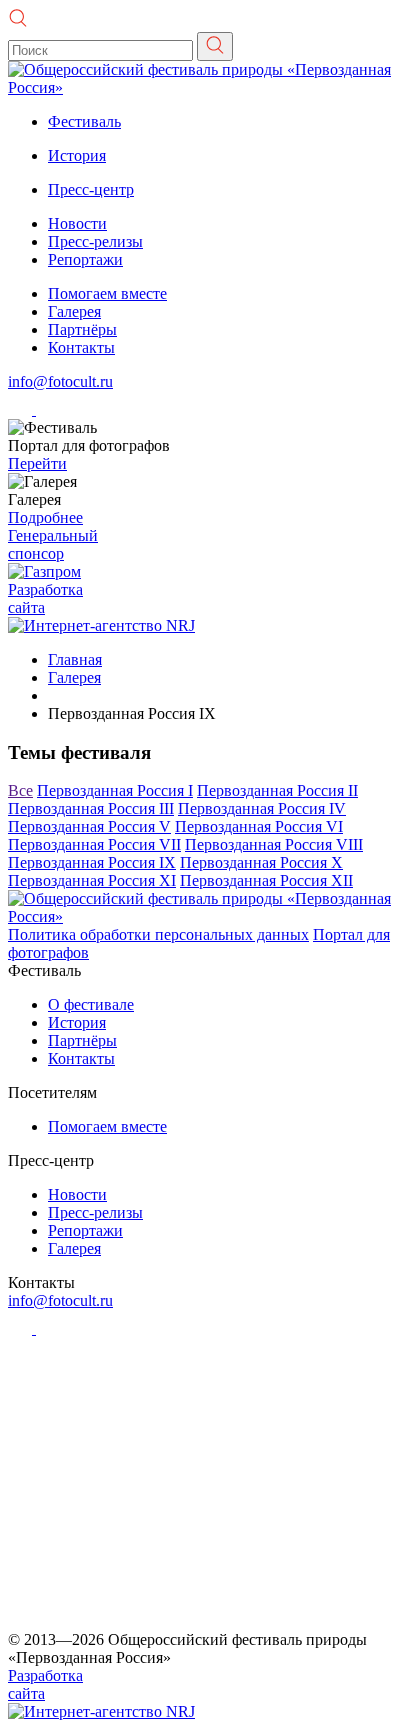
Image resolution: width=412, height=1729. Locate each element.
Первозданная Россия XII (266, 880)
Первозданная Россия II (277, 790)
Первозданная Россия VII (94, 844)
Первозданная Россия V (89, 826)
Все (20, 790)
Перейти (37, 463)
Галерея (74, 311)
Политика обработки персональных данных (158, 934)
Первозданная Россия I (115, 790)
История (77, 155)
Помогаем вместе (107, 293)
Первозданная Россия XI (92, 880)
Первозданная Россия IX (92, 862)
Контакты (81, 347)
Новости (77, 223)
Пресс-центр (91, 189)
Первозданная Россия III (91, 808)
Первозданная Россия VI (259, 826)
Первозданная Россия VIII (274, 844)
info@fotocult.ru (60, 381)
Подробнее (45, 517)
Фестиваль (84, 121)
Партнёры (82, 329)
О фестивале (91, 1004)
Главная (75, 659)
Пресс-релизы (95, 241)
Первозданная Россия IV (262, 808)
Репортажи (85, 259)
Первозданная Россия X (261, 862)
